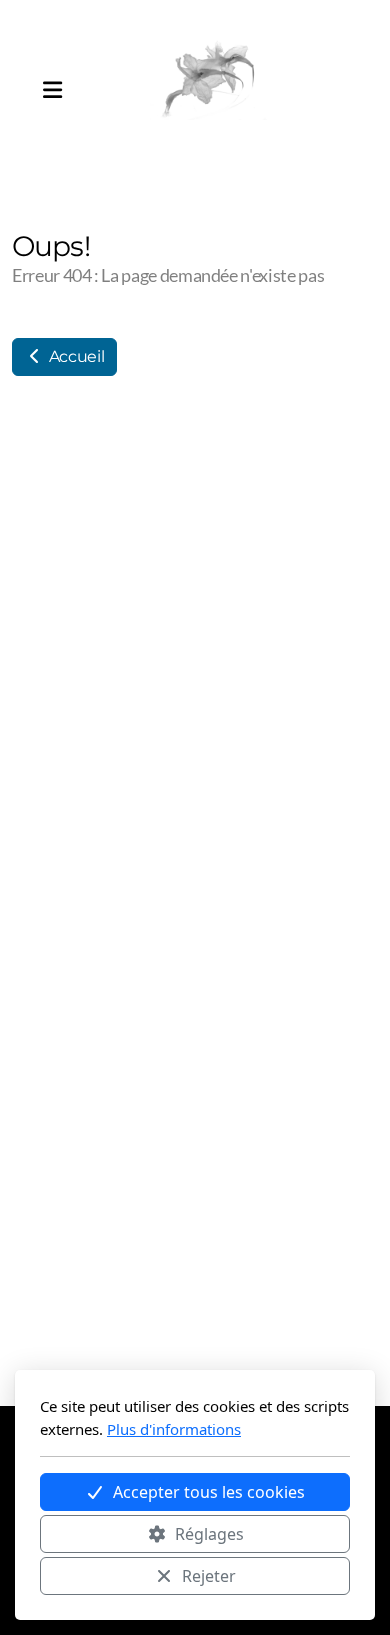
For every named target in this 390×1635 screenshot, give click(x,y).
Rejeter (209, 1576)
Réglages (209, 1534)
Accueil (74, 356)
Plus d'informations (174, 1429)
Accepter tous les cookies (209, 1492)
